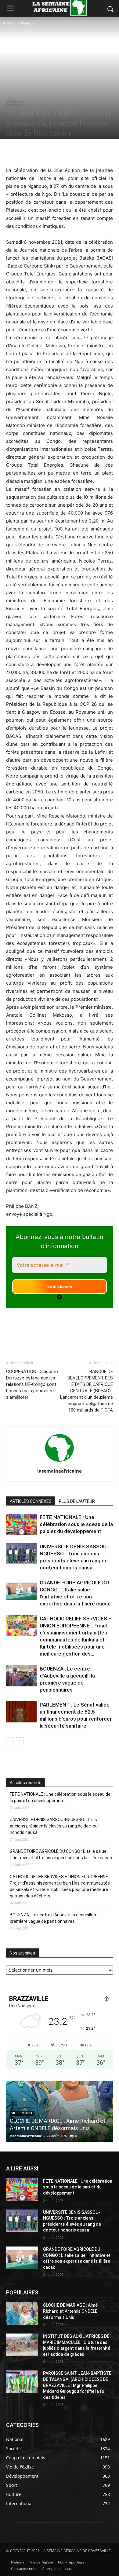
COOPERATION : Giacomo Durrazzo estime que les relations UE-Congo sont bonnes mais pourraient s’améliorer (32, 1384)
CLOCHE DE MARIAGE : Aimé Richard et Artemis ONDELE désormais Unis (70, 2311)
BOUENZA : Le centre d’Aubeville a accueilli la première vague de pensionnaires (53, 1918)
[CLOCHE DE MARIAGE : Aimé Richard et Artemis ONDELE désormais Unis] (22, 2314)
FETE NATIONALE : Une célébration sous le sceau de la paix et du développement (76, 1524)
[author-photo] (60, 1462)
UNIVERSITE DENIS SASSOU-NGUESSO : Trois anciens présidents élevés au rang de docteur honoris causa (54, 1826)
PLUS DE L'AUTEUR (77, 1501)
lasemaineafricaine (60, 1471)
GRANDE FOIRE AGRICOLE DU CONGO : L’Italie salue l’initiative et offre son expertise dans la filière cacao (61, 1855)
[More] (92, 152)
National (28, 23)
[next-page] (20, 1741)
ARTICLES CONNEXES (31, 1501)
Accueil (9, 23)
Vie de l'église (22, 2113)
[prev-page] (10, 1741)
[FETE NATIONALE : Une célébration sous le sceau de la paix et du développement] (21, 1524)
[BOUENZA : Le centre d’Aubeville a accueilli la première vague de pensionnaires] (21, 1676)
